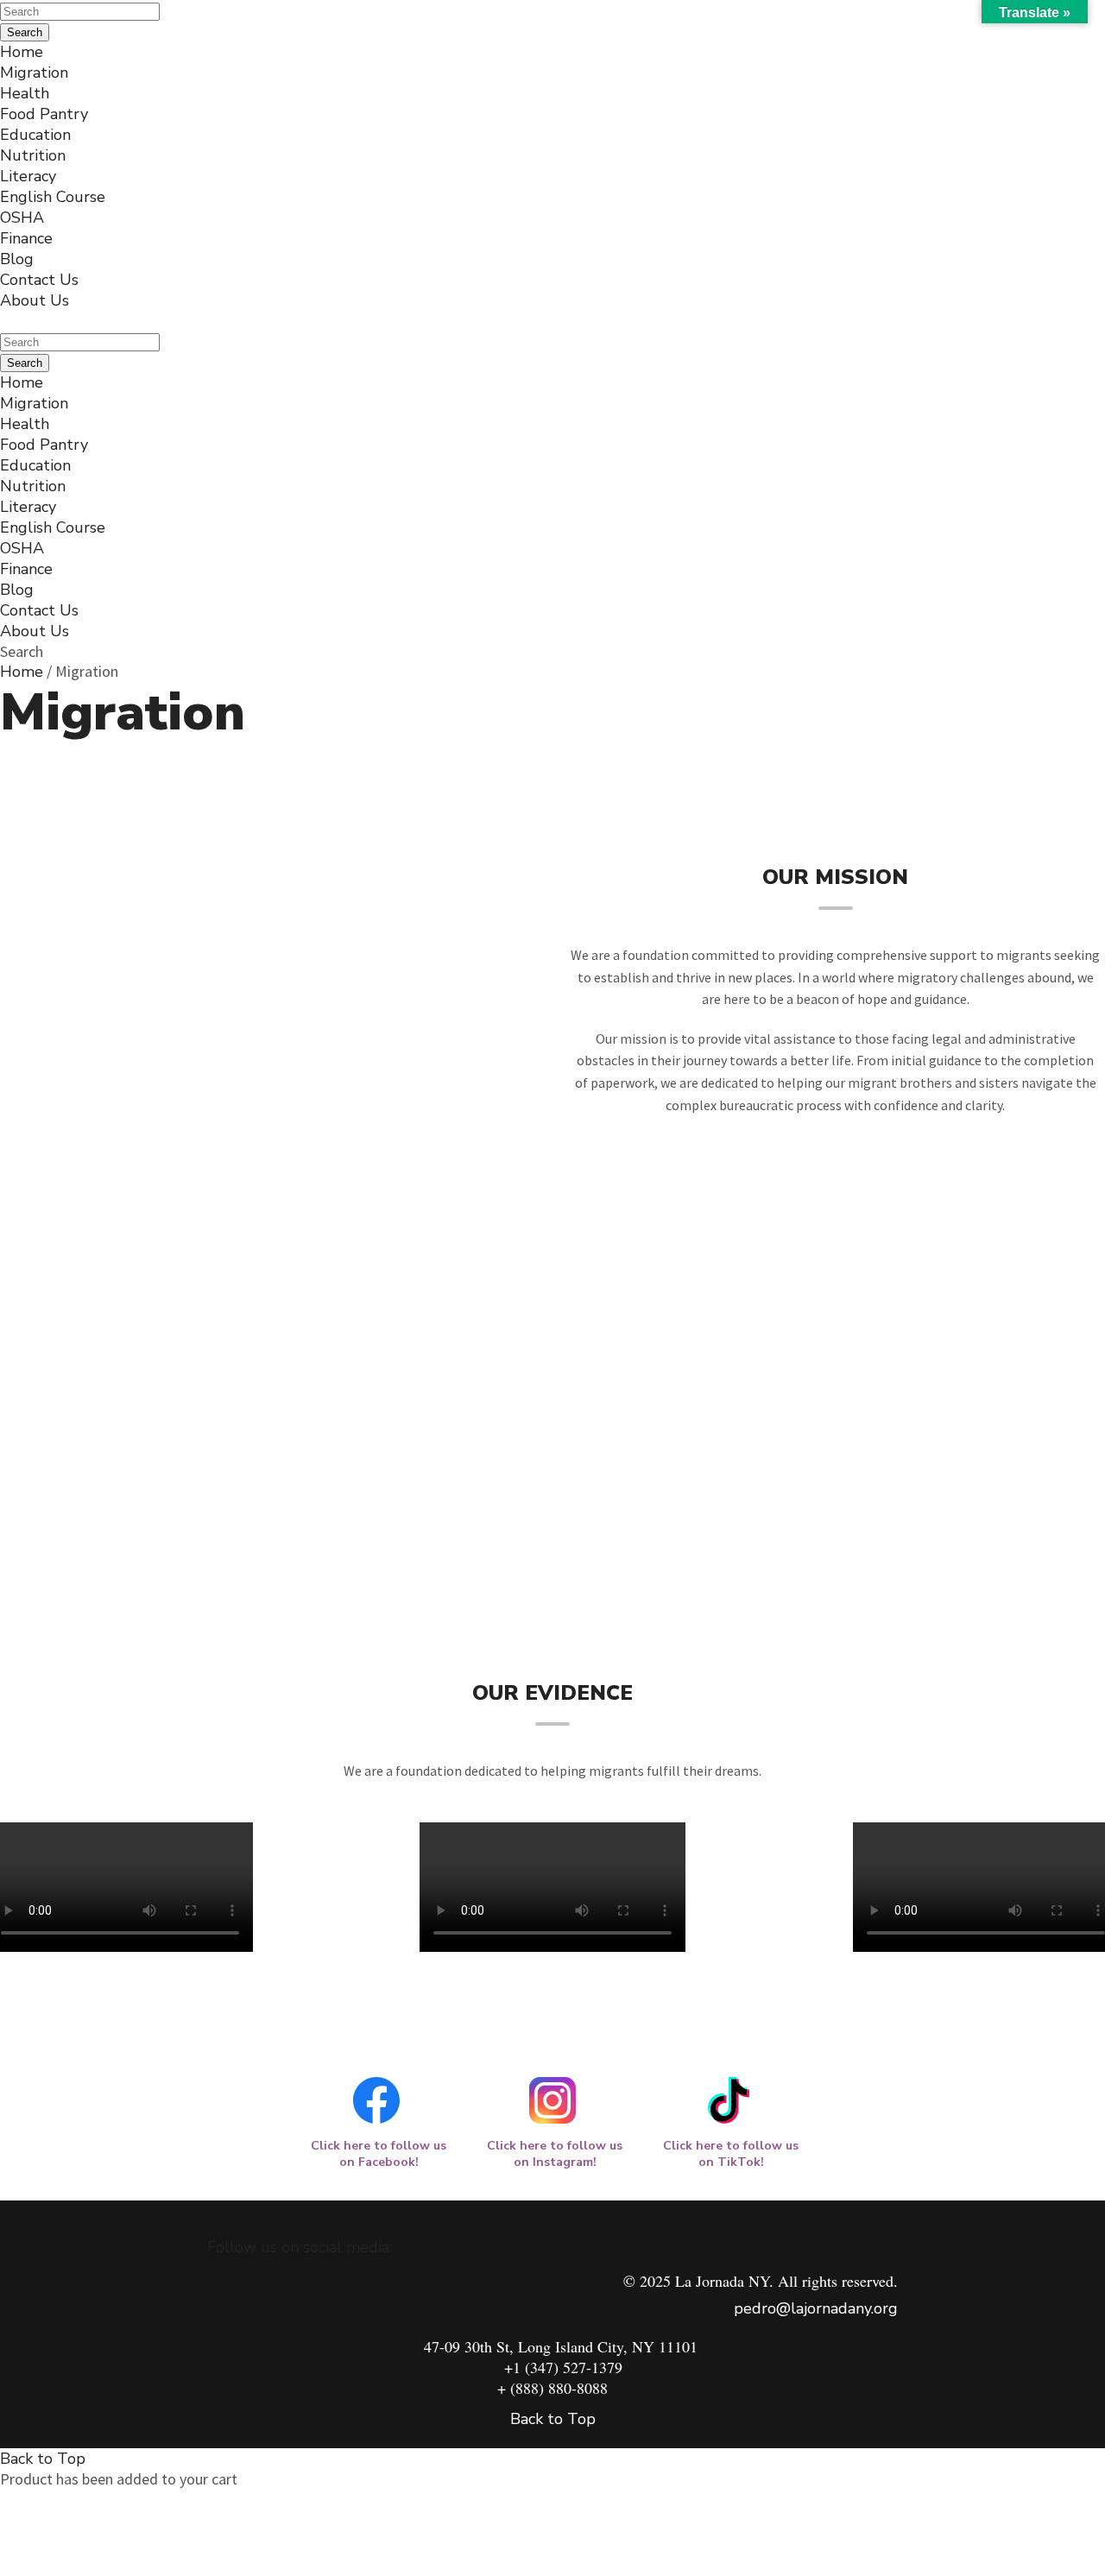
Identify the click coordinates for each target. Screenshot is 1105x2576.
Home (22, 672)
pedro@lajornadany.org (816, 2308)
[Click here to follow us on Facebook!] (376, 2099)
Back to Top (553, 2419)
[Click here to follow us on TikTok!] (729, 2099)
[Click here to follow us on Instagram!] (552, 2099)
